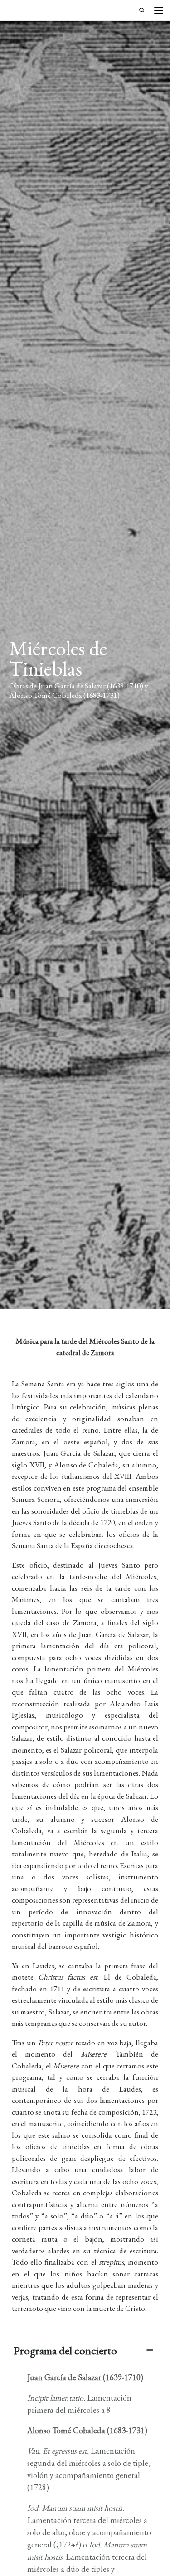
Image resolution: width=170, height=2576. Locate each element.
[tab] (85, 2351)
